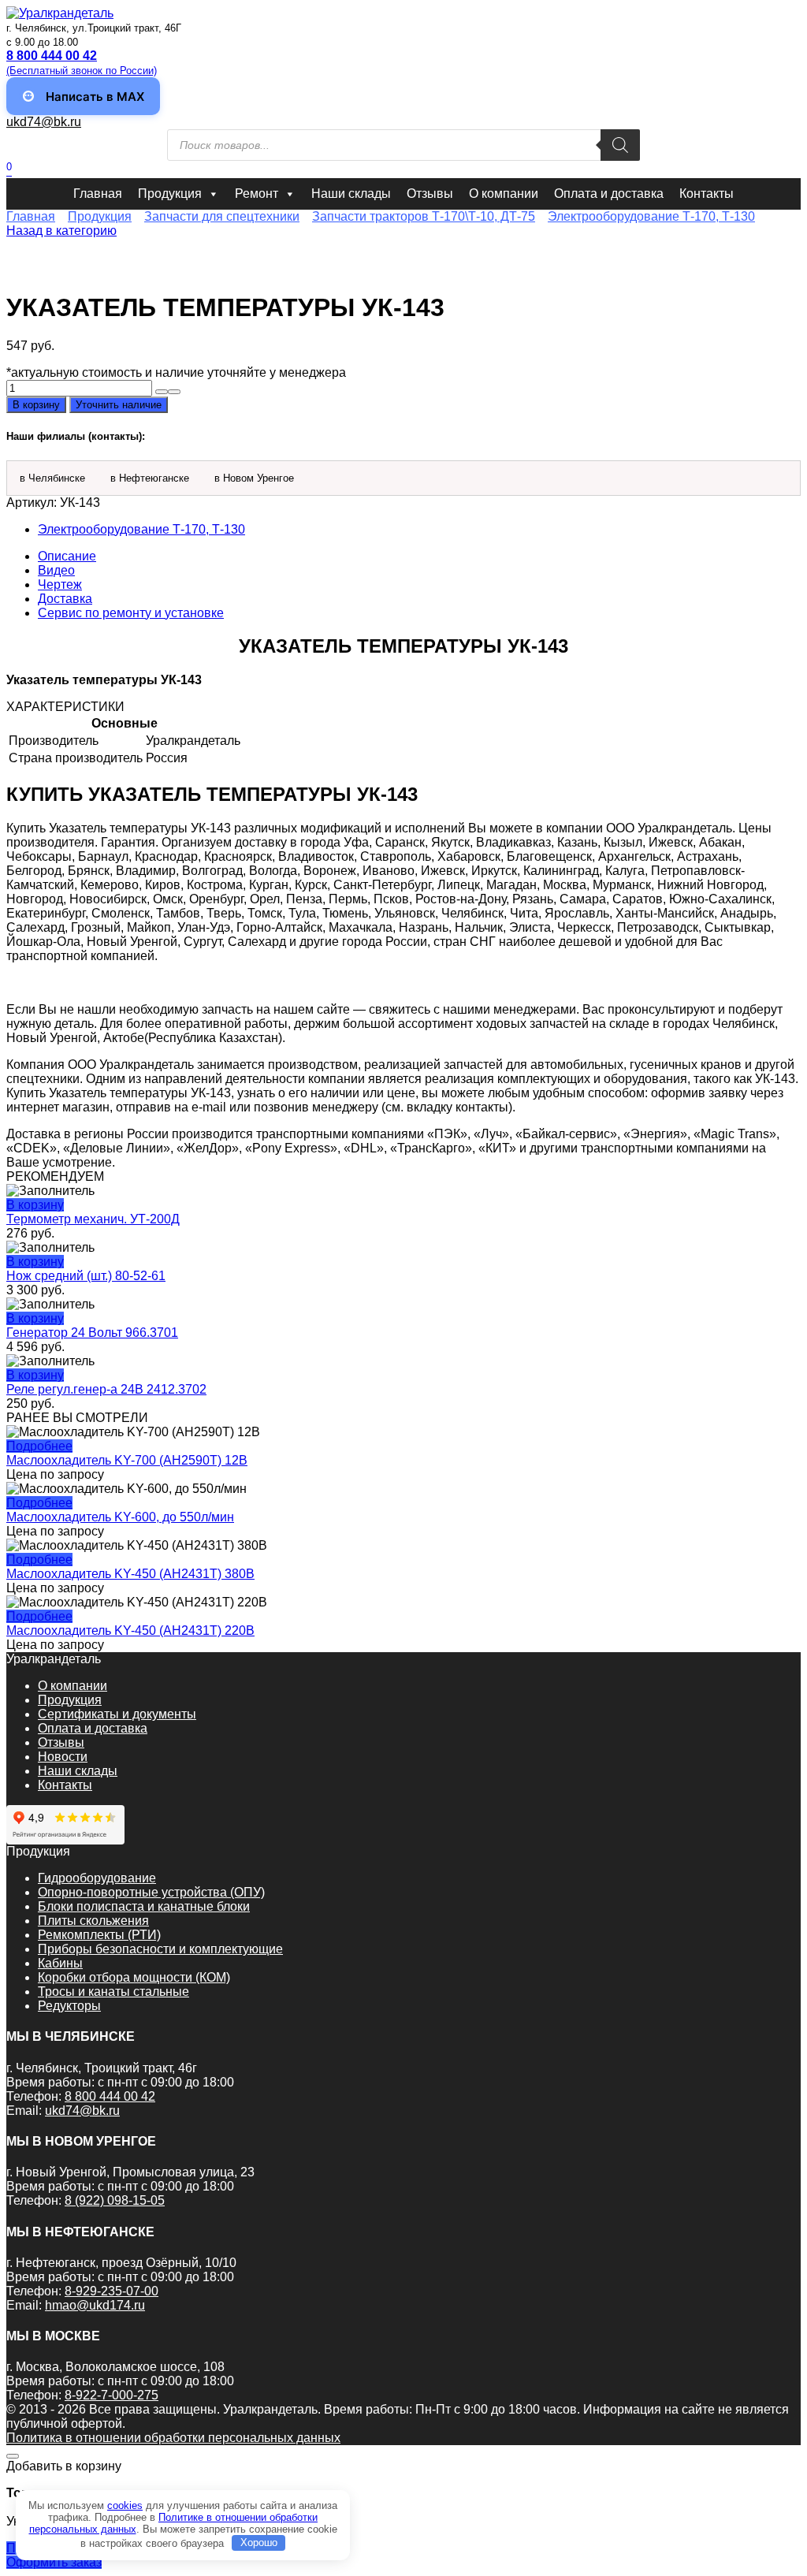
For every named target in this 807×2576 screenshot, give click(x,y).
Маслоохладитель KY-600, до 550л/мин (120, 1517)
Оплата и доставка (609, 194)
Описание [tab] (67, 556)
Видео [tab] (56, 570)
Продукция (170, 194)
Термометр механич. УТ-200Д (93, 1219)
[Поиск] (620, 145)
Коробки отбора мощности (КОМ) (134, 1977)
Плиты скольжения (93, 1921)
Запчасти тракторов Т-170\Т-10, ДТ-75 (424, 216)
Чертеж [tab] (60, 584)
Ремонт (257, 194)
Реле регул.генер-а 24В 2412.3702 (106, 1389)
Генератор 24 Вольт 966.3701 (92, 1333)
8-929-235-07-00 (112, 2291)
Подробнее (39, 1446)
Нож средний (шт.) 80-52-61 (86, 1276)
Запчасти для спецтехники (222, 216)
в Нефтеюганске (150, 478)
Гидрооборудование (97, 1878)
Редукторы (69, 2006)
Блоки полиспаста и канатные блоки (144, 1906)
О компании (504, 194)
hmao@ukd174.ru (95, 2305)
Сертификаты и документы (117, 1714)
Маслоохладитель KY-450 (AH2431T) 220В (130, 1630)
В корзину (36, 405)
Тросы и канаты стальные (113, 1992)
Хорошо (259, 2542)
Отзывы (430, 194)
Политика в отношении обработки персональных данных (173, 2438)
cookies (125, 2505)
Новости (63, 1757)
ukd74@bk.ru (44, 122)
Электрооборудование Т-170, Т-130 (651, 216)
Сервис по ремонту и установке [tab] (131, 613)
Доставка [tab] (65, 599)
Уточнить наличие (119, 405)
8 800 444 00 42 (110, 2096)
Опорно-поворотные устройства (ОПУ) (151, 1892)
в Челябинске (52, 478)
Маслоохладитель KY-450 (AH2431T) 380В (130, 1574)
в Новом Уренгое (254, 478)
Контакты (707, 194)
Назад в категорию (61, 231)
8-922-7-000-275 (112, 2395)
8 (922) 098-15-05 (115, 2200)
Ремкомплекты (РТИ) (99, 1935)
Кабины (60, 1963)
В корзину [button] (35, 1205)
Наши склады (351, 194)
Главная (98, 194)
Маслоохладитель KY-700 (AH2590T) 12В (127, 1460)
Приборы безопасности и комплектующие (160, 1949)
